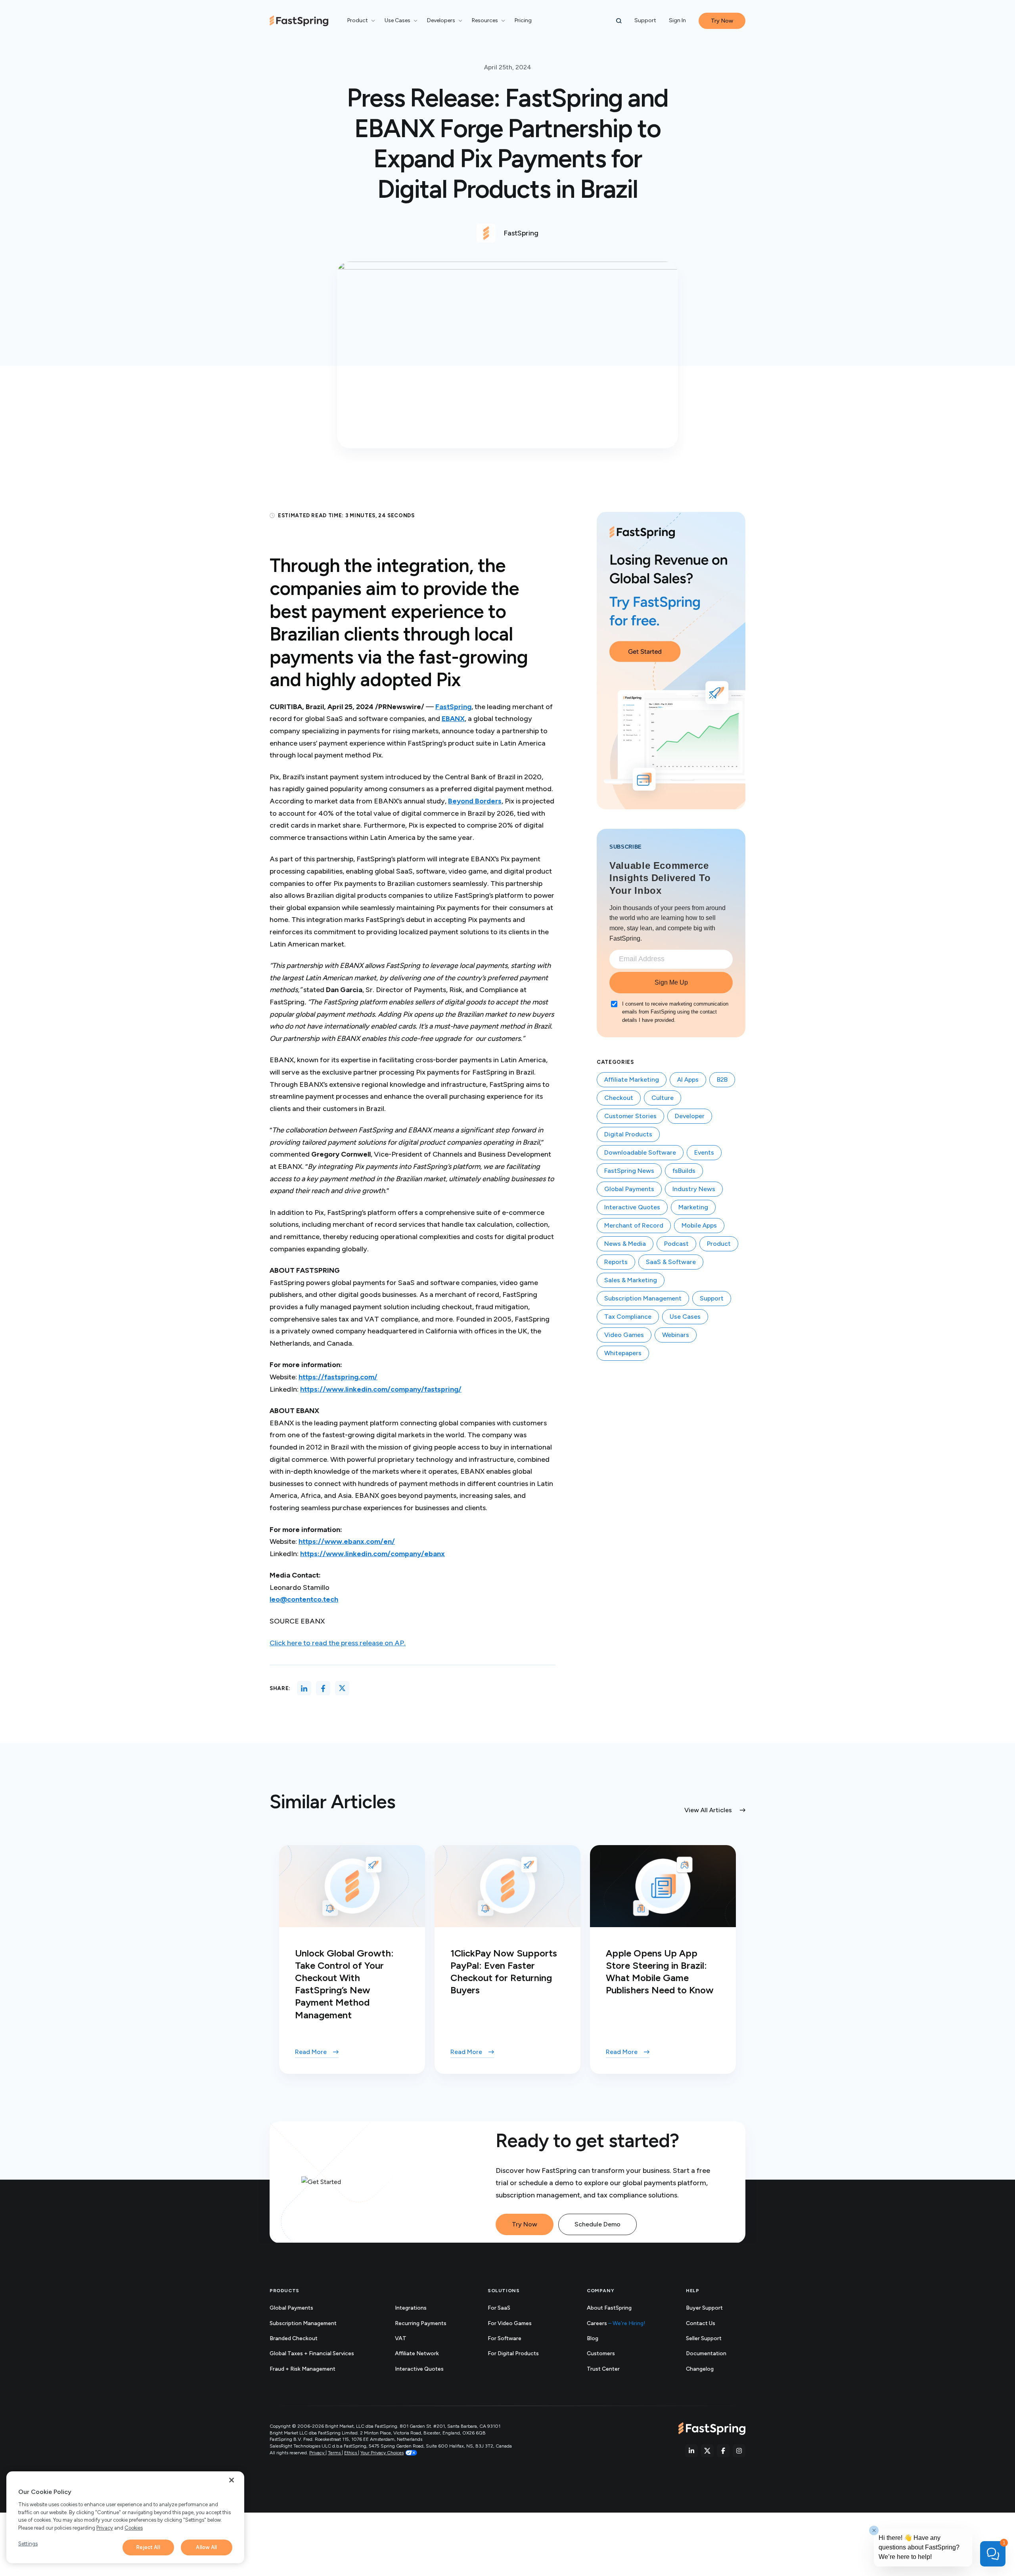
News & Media (625, 1244)
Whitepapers (623, 1353)
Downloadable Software (640, 1152)
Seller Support (712, 2339)
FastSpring (453, 707)
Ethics (351, 2453)
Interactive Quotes (632, 1207)
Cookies (134, 2528)
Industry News (694, 1189)
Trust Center (612, 2369)
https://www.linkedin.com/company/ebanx (372, 1554)
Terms (335, 2453)
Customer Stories (630, 1116)
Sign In (677, 20)
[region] (125, 2517)
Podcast (676, 1244)
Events (704, 1152)
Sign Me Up (671, 982)
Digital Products (628, 1134)
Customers (601, 2353)
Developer (690, 1116)
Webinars (676, 1335)
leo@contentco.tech (304, 1599)
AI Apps (688, 1080)
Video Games (624, 1335)
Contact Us (701, 2323)
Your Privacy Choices (382, 2453)
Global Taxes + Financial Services (312, 2353)
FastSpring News (629, 1171)
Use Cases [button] (397, 20)
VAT (401, 2338)
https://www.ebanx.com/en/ (347, 1541)
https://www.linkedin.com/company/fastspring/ (381, 1389)
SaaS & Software (671, 1262)
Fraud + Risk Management (303, 2369)
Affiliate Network (417, 2353)
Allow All (206, 2547)
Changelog (709, 2369)
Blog (593, 2338)
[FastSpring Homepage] (712, 2429)
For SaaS (499, 2308)
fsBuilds (684, 1171)
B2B (722, 1080)
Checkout (619, 1098)
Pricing (523, 20)
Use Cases (685, 1317)
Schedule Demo (598, 2224)
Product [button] (358, 20)
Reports (616, 1262)
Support (645, 20)
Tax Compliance (628, 1317)
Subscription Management (643, 1298)
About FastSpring (609, 2308)
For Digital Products (513, 2353)
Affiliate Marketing (632, 1080)
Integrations (411, 2308)
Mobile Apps (699, 1225)
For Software (505, 2338)
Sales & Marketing (631, 1280)
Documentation (715, 2354)
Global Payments (629, 1189)
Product (719, 1244)
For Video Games (510, 2323)
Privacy (317, 2453)
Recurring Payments (421, 2323)
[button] (619, 21)
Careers (616, 2323)
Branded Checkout (294, 2338)
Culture (663, 1098)
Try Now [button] (722, 21)
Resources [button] (485, 20)
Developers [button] (441, 20)
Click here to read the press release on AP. (338, 1643)
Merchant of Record (634, 1225)
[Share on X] (342, 1688)
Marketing (693, 1207)
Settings (28, 2544)
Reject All (148, 2547)
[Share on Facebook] (323, 1688)
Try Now (525, 2224)
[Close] (232, 2480)
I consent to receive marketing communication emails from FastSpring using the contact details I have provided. (675, 1012)
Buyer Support (704, 2308)
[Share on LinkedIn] (304, 1688)
